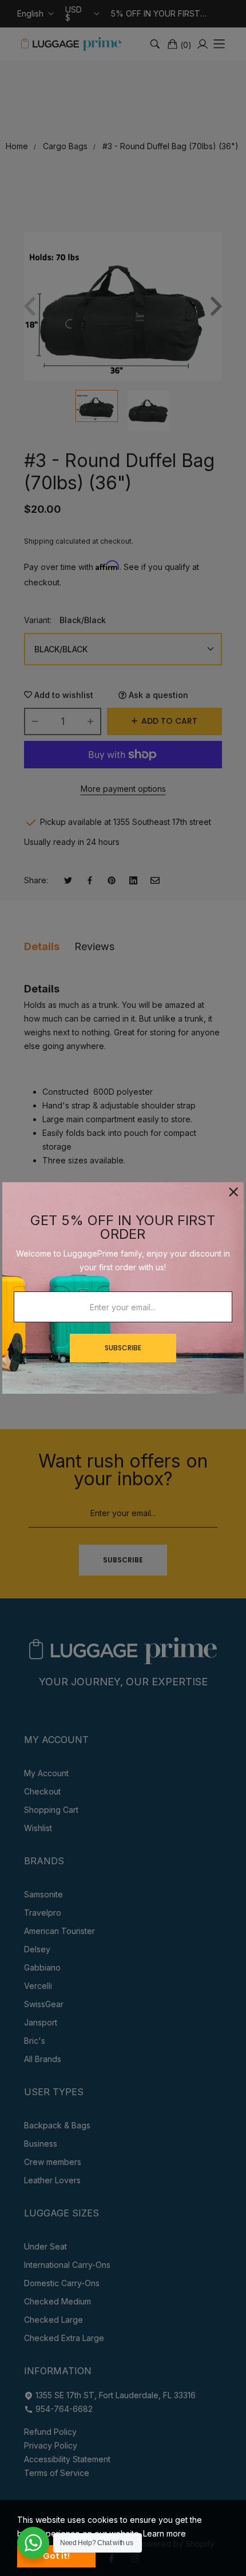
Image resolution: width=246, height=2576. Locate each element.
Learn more (164, 2533)
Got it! (56, 2556)
